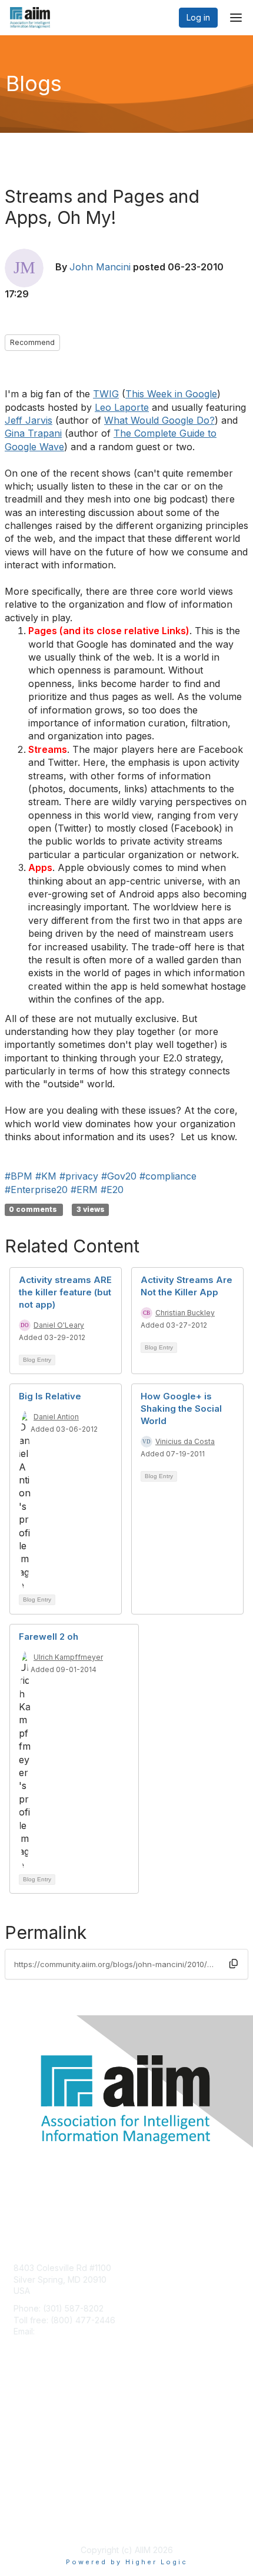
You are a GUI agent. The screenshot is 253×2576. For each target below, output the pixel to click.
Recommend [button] (32, 342)
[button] (234, 1964)
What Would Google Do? (159, 420)
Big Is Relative (50, 1396)
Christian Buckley (185, 1313)
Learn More (36, 2432)
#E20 (112, 1190)
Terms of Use (40, 2520)
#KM (46, 1176)
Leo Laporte (122, 407)
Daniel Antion (56, 1417)
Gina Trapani (33, 433)
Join (22, 2409)
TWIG (106, 394)
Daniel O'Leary (59, 1325)
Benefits (29, 2420)
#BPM (19, 1176)
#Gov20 (119, 1176)
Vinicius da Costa (185, 1441)
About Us (31, 2509)
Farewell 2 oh (49, 1637)
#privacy (79, 1176)
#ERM (84, 1190)
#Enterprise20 (36, 1190)
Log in (198, 17)
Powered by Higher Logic (127, 2562)
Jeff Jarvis (29, 420)
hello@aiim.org (66, 2331)
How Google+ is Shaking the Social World (181, 1408)
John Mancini (100, 267)
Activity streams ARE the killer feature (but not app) (65, 1292)
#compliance (168, 1176)
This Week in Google (171, 394)
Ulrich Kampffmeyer (68, 1657)
